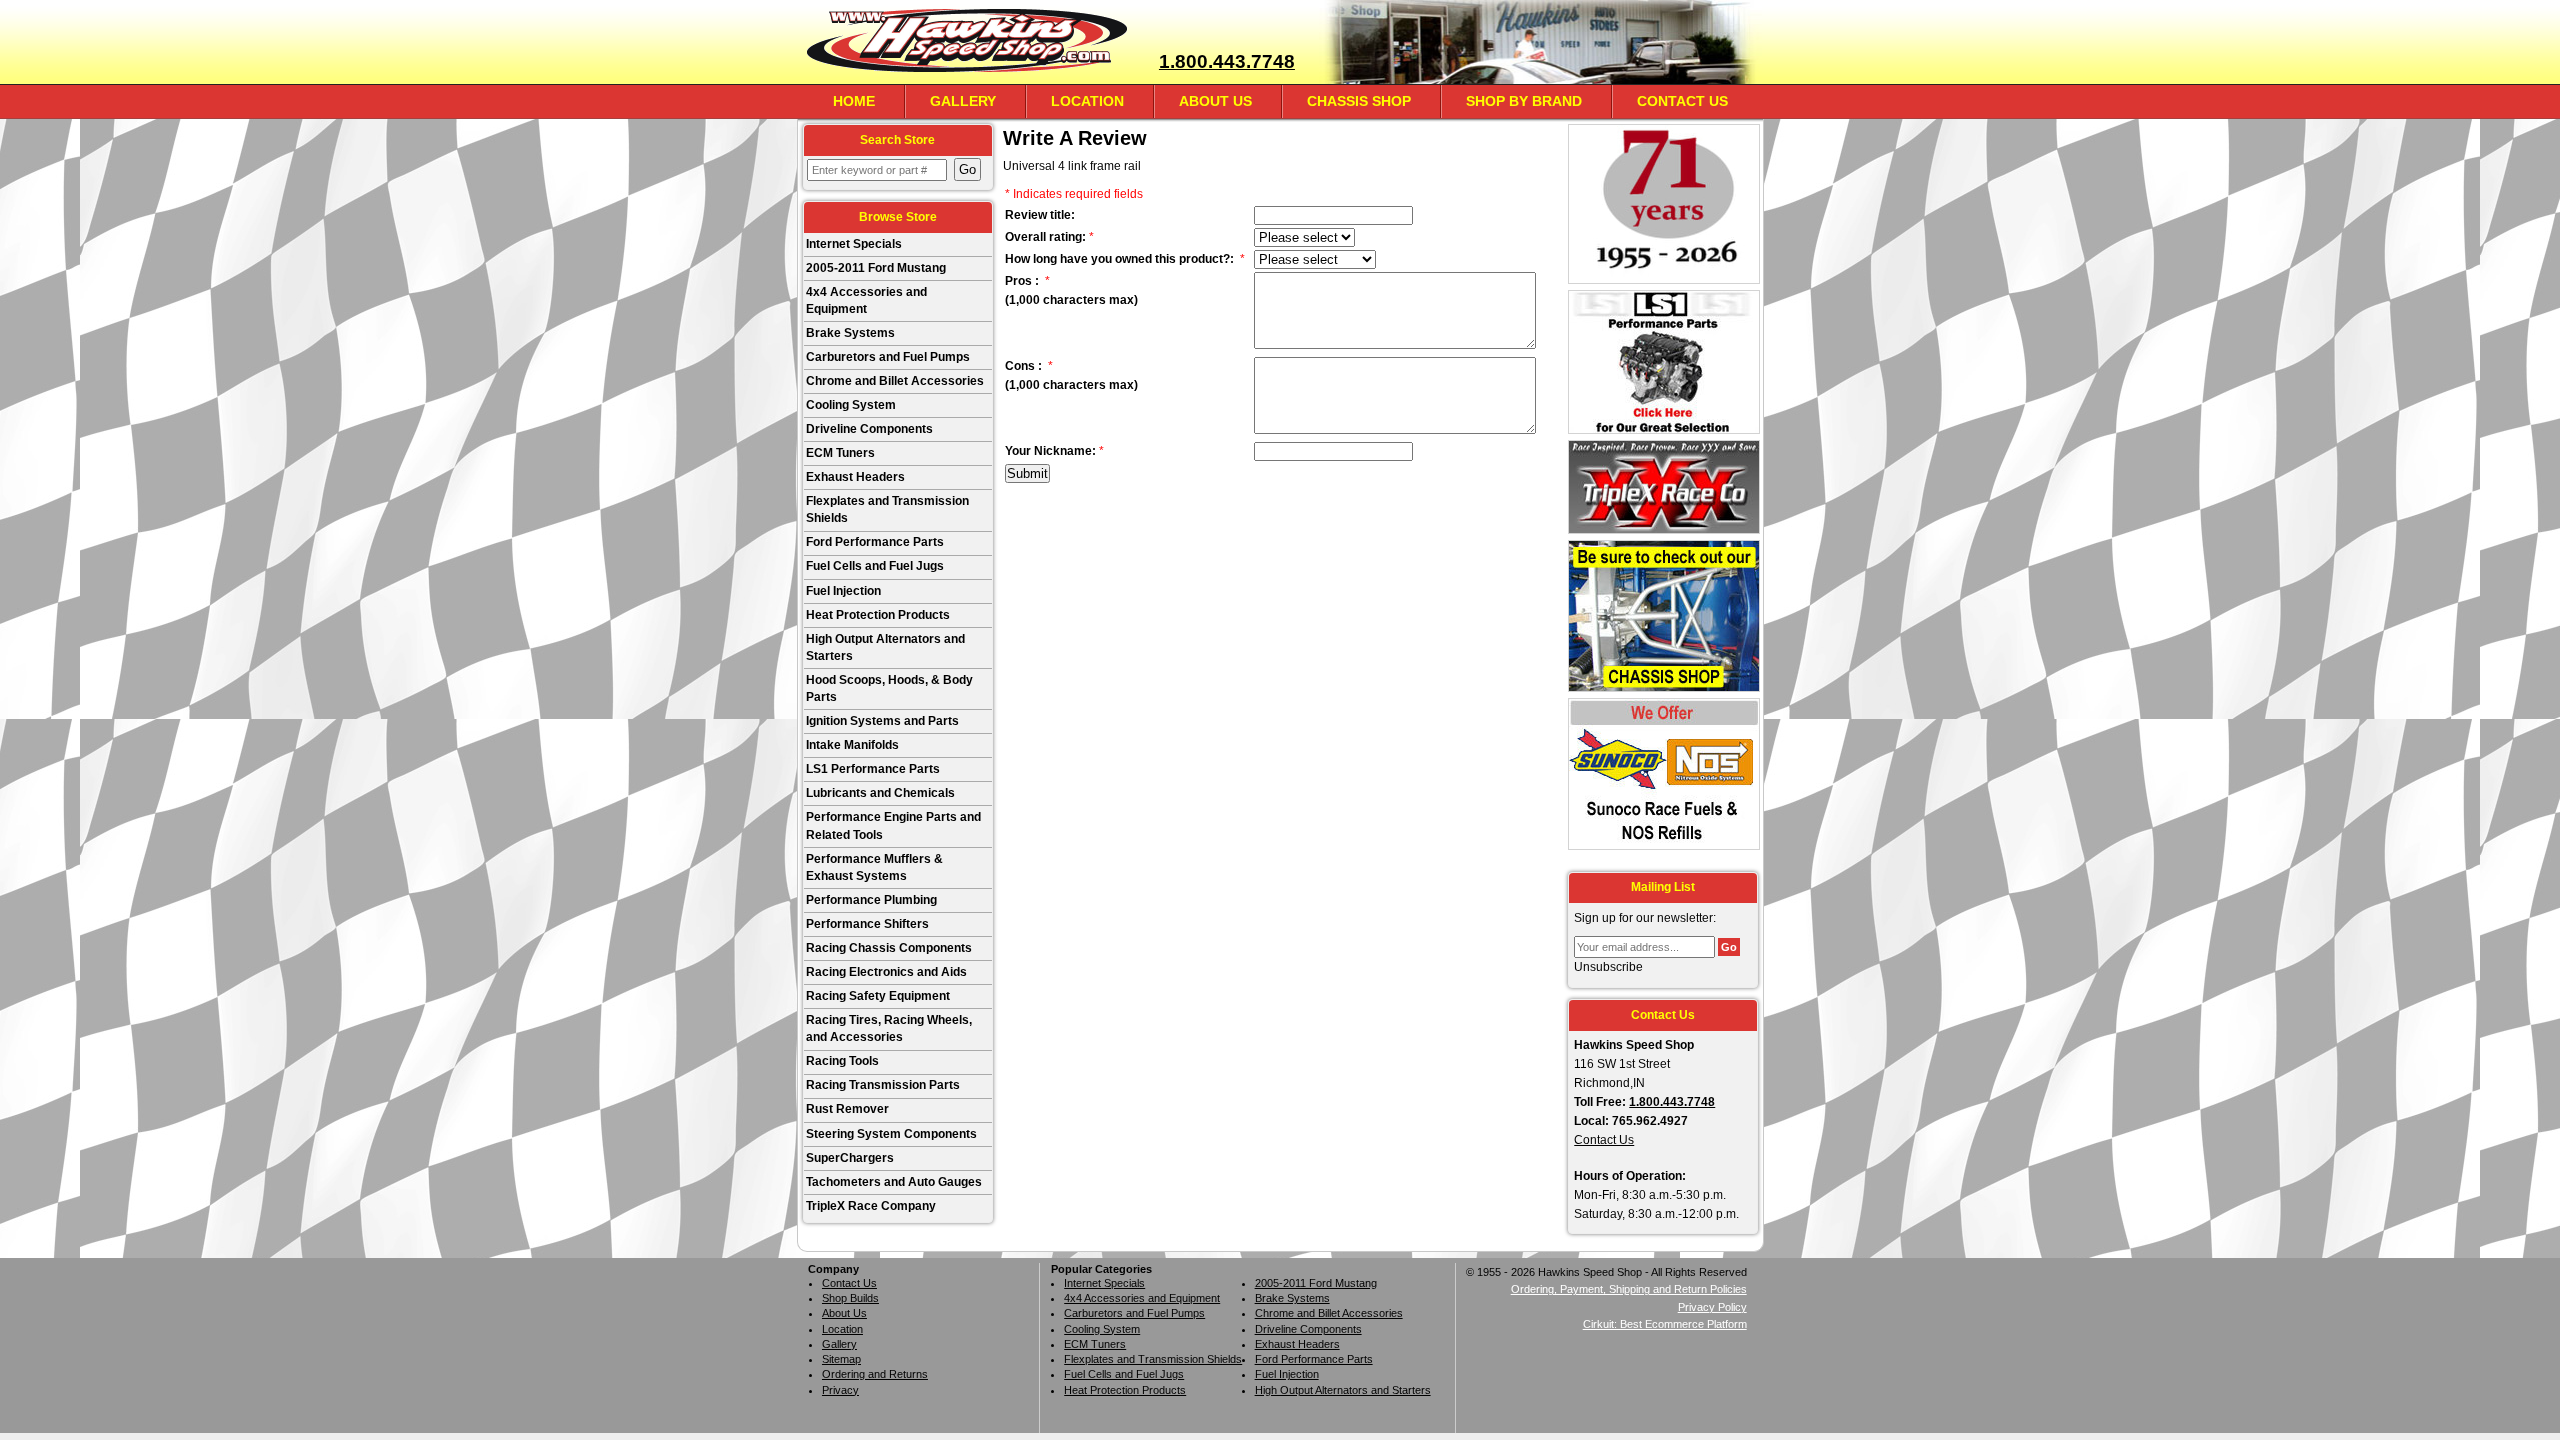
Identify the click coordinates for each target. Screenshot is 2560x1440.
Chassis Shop (1359, 101)
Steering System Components (891, 1134)
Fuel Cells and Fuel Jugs (875, 566)
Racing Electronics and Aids (886, 972)
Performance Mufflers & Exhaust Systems (874, 867)
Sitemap (841, 1359)
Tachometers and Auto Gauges (894, 1182)
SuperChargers (850, 1158)
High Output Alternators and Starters (885, 647)
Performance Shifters (867, 924)
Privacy (840, 1390)
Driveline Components (869, 429)
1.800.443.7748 (1227, 61)
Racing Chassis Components (889, 948)
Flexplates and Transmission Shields (887, 509)
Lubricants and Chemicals (880, 793)
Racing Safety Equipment (878, 996)
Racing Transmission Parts (883, 1085)
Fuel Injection (843, 591)
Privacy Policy (1712, 1307)
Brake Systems (850, 333)
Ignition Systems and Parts (882, 721)
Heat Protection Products (878, 615)
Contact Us (1682, 101)
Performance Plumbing (871, 900)
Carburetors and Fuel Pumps (888, 357)
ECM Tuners (840, 453)
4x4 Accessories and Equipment (866, 300)
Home (854, 101)
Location (1087, 101)
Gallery (963, 101)
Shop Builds (850, 1298)
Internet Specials (854, 244)
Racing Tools (842, 1061)
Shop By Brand (1524, 101)
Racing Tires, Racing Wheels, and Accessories (889, 1028)
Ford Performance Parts (875, 542)
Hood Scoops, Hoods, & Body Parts (889, 688)
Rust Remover (847, 1109)
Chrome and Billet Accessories (895, 381)
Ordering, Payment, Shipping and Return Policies (1629, 1289)
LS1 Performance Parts (873, 769)
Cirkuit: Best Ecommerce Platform (1665, 1324)
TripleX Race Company (871, 1206)
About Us (1215, 101)
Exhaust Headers (855, 477)
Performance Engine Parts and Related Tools (893, 825)
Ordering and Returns (875, 1374)
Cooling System (851, 405)
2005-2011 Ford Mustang (876, 268)
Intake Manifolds (852, 745)
